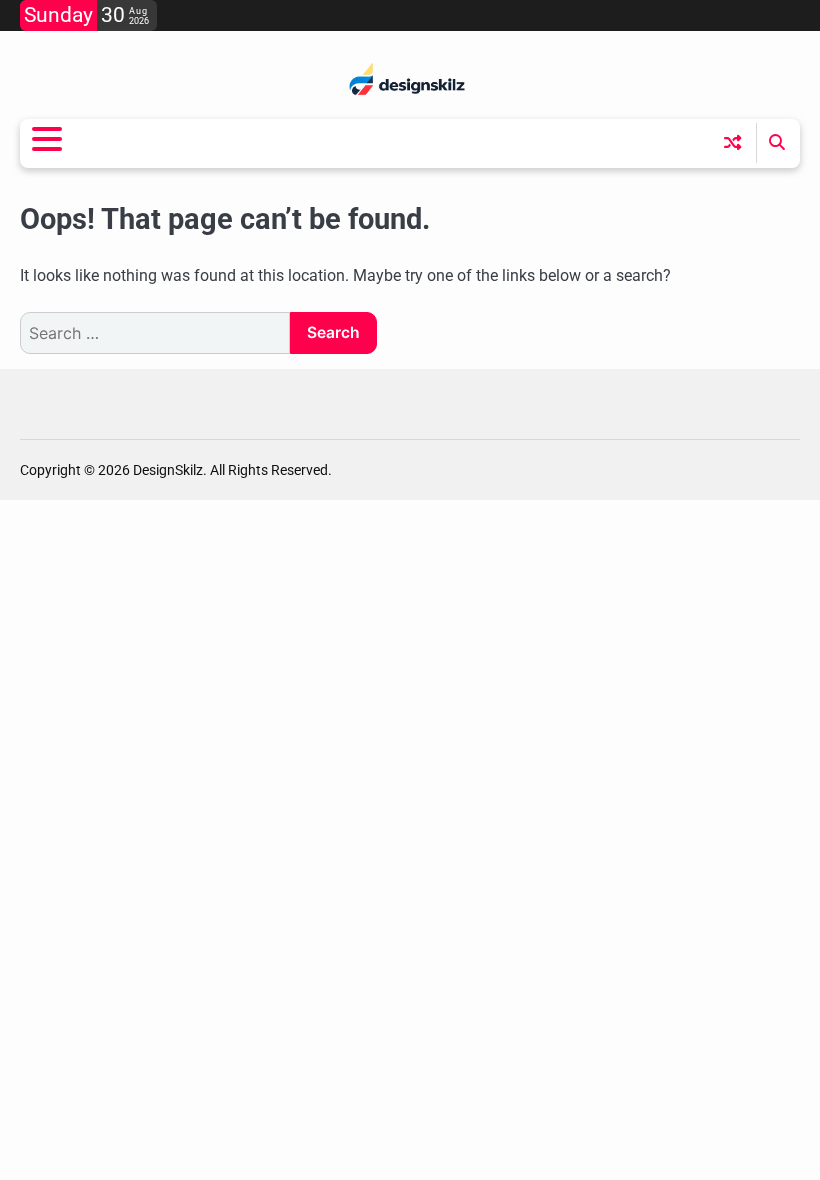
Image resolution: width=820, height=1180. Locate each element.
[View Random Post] (732, 142)
